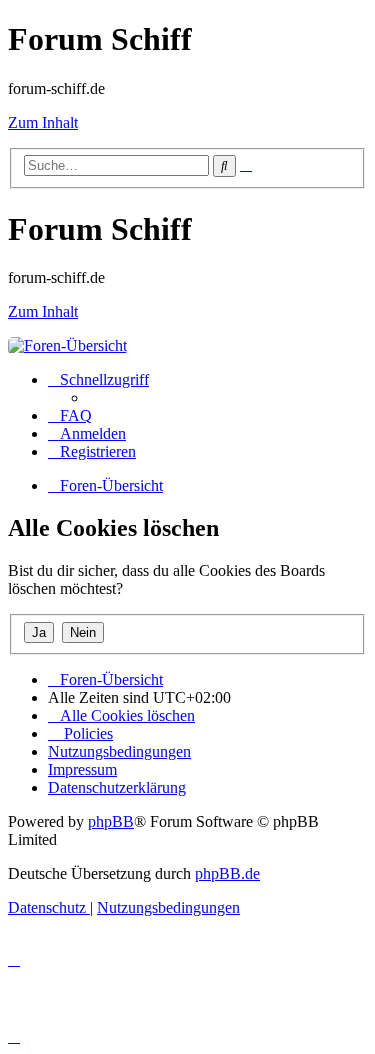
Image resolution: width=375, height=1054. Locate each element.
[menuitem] (70, 415)
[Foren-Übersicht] (67, 345)
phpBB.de (227, 873)
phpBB (111, 821)
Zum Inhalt (43, 122)
